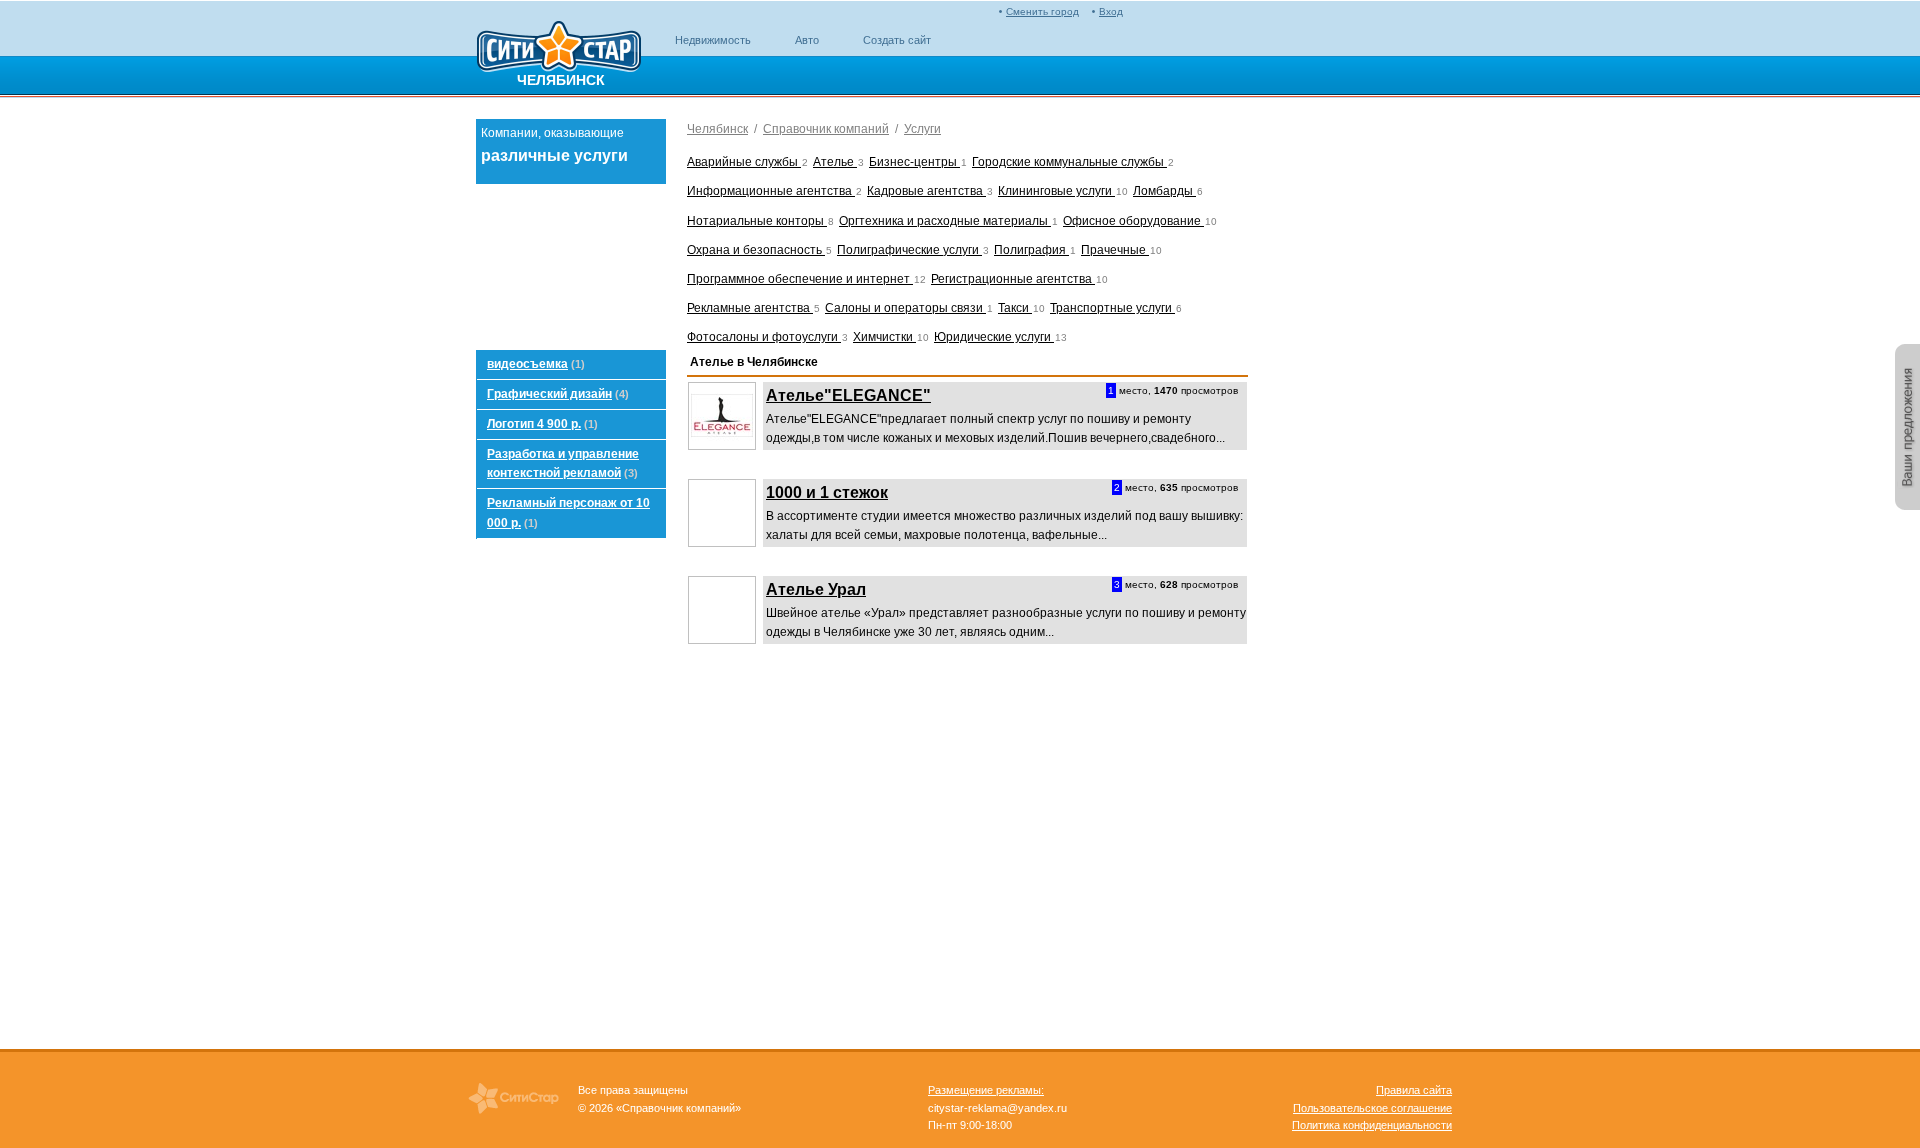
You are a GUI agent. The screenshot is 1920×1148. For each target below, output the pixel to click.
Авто (807, 40)
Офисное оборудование (1133, 221)
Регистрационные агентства (1013, 279)
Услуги (922, 129)
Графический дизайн (549, 394)
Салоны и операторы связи (905, 308)
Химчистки (884, 337)
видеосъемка (527, 364)
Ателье (835, 162)
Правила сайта (1414, 1090)
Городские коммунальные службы (1069, 162)
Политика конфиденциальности (1372, 1125)
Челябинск (717, 129)
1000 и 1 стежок (827, 492)
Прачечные (1115, 250)
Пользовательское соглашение (1372, 1108)
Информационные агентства (771, 191)
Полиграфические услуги (909, 250)
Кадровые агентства (926, 191)
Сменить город (1042, 11)
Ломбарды (1164, 191)
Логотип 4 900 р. (534, 424)
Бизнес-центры (914, 162)
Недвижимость (713, 40)
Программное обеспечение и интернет (800, 279)
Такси (1015, 308)
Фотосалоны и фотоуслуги (764, 337)
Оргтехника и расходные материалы (945, 221)
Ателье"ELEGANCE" (848, 395)
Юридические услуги (994, 337)
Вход (1111, 11)
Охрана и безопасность (756, 250)
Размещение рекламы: (986, 1090)
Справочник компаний (826, 129)
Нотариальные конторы (757, 221)
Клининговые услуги (1056, 191)
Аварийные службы (744, 162)
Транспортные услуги (1112, 308)
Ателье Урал (816, 589)
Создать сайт (897, 40)
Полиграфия (1031, 250)
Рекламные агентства (750, 308)
